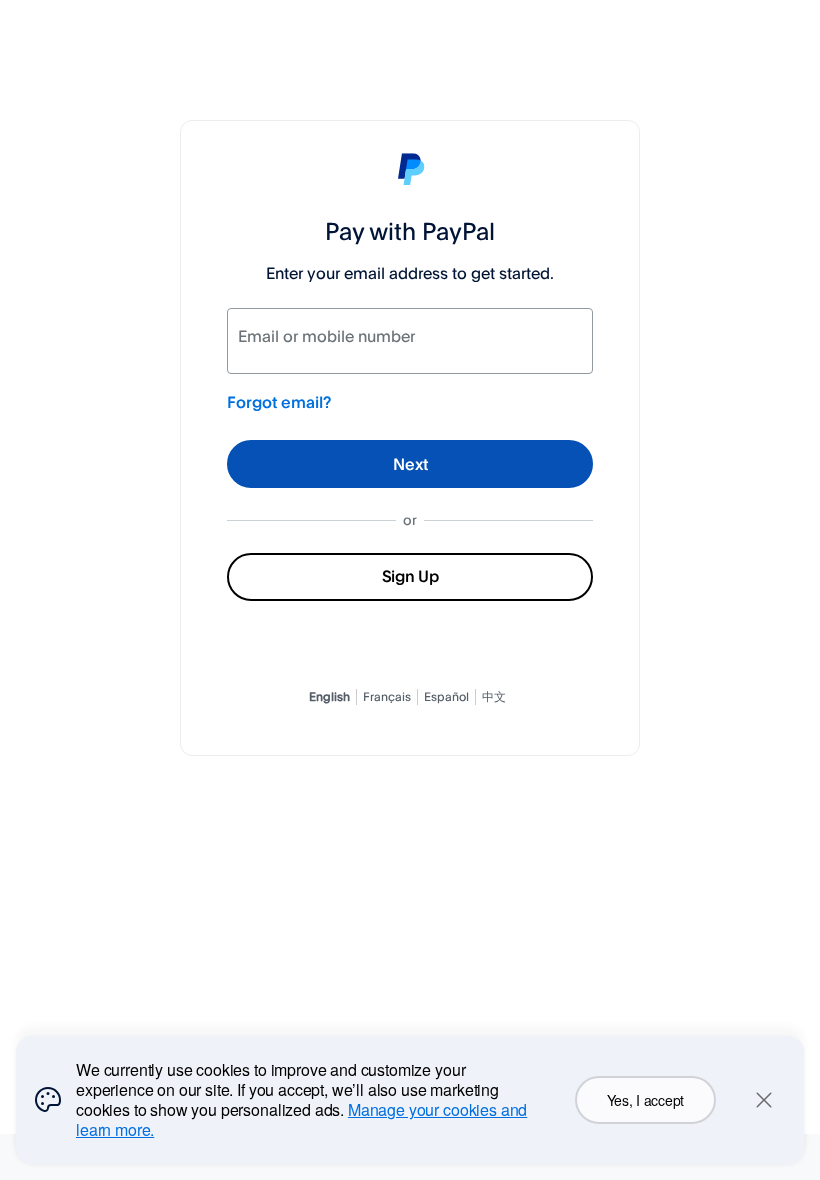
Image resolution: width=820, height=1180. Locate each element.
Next (410, 464)
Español (446, 696)
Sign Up (410, 576)
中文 (494, 696)
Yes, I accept (645, 1100)
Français (387, 696)
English (329, 696)
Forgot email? (279, 402)
